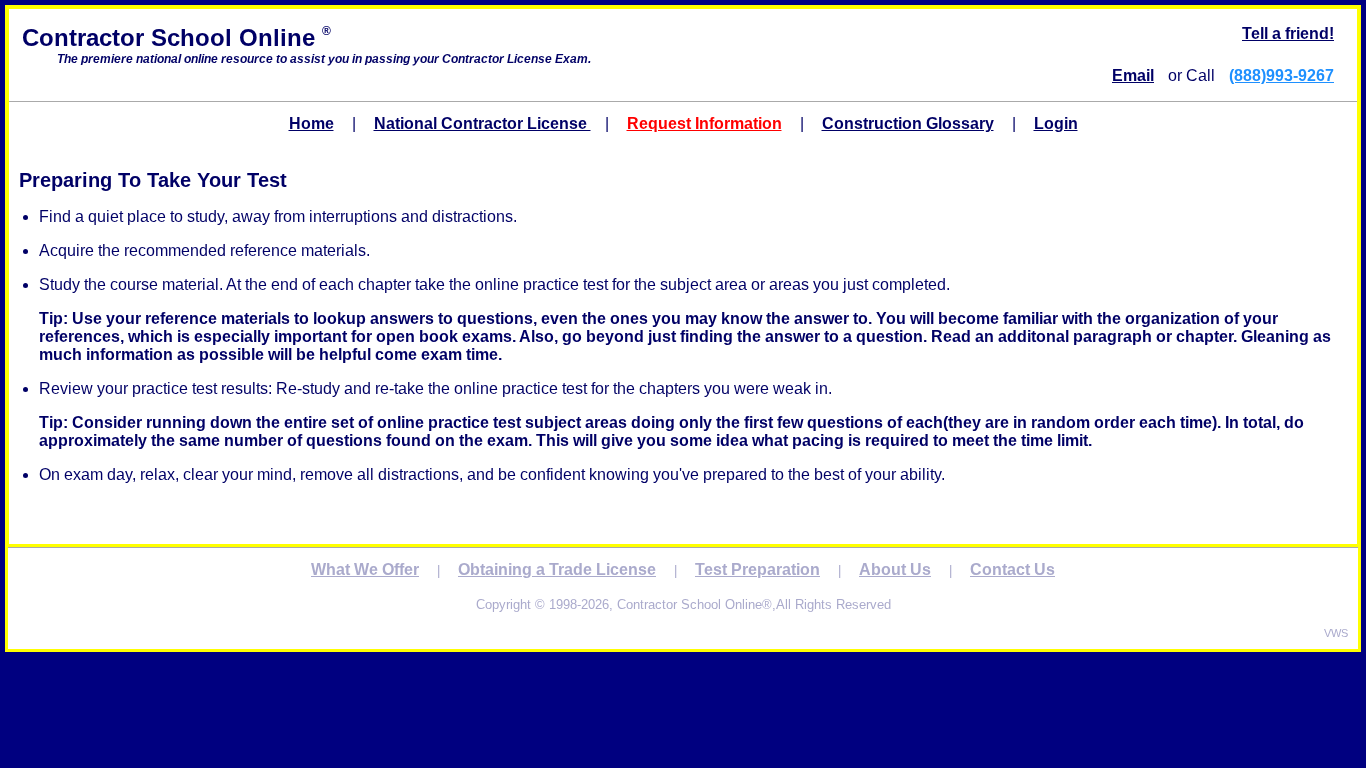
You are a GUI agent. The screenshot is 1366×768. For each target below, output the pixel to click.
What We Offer (365, 569)
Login (1056, 123)
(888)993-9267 (1281, 75)
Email (1133, 75)
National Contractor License (482, 123)
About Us (895, 569)
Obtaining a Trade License (557, 569)
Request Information (704, 123)
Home (311, 123)
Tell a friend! (1288, 33)
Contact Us (1012, 569)
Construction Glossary (908, 123)
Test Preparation (757, 569)
